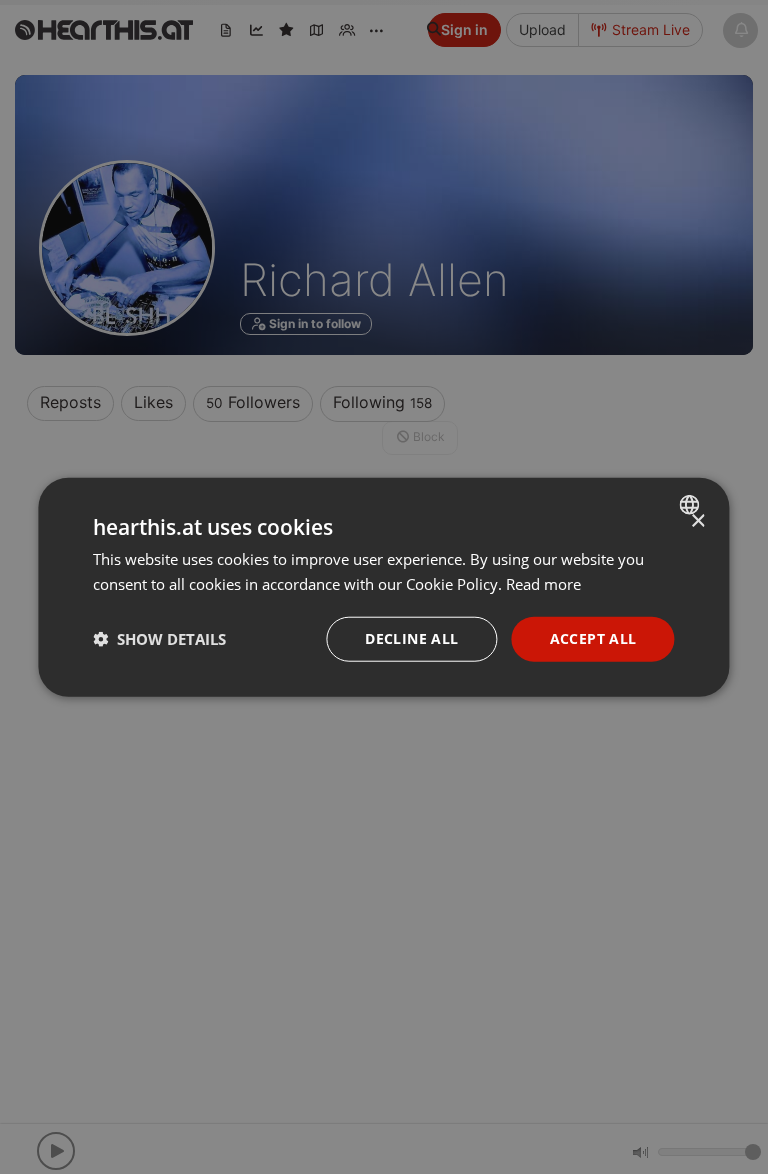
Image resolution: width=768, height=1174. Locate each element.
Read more (543, 584)
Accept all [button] (593, 638)
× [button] (697, 521)
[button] (159, 639)
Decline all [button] (411, 638)
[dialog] (383, 587)
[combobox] (692, 505)
